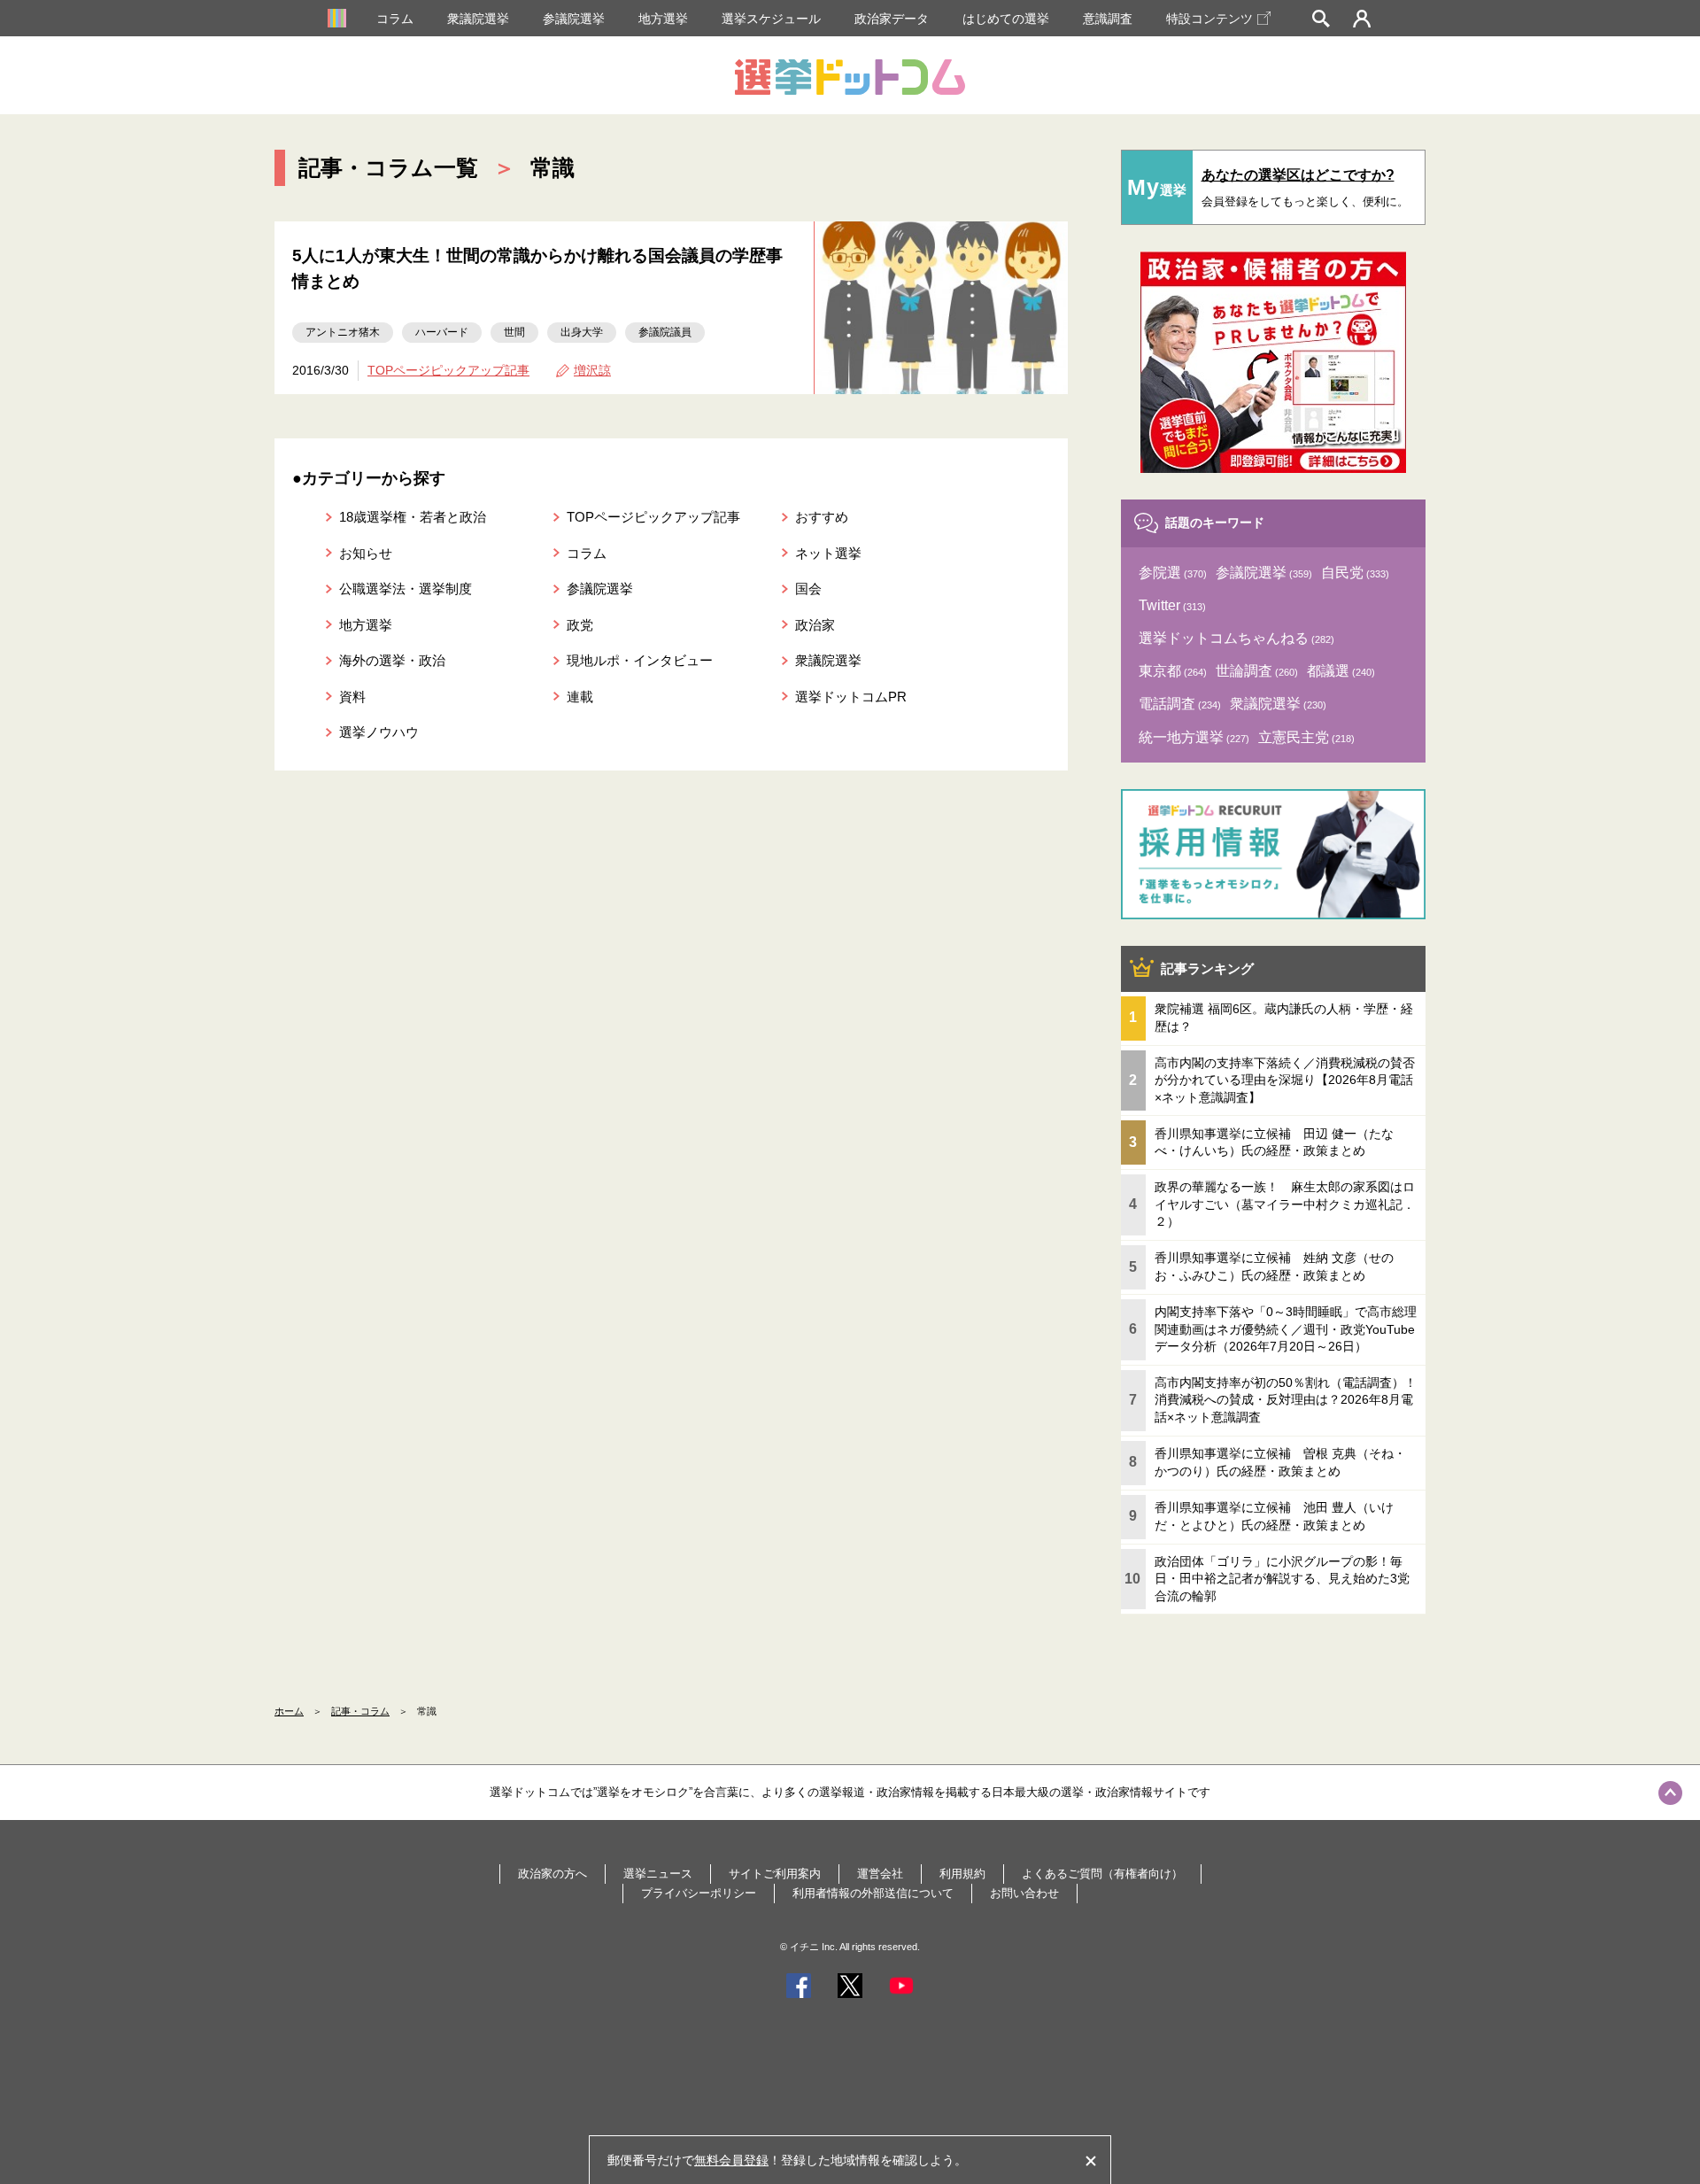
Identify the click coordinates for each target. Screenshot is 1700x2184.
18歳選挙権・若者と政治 (413, 517)
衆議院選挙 (478, 19)
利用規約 (962, 1874)
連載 (580, 697)
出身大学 (582, 332)
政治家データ (892, 19)
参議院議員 (665, 332)
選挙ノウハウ (379, 732)
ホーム (289, 1711)
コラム (395, 19)
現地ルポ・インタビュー (640, 660)
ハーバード (442, 332)
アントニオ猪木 (343, 332)
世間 (514, 332)
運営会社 (880, 1874)
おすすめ (822, 517)
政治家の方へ (552, 1874)
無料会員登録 (731, 2160)
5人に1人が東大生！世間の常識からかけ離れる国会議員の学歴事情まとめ (537, 268)
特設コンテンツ (1209, 19)
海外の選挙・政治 (392, 660)
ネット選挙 (828, 553)
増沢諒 (592, 370)
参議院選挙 (574, 19)
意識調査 (1108, 19)
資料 (352, 697)
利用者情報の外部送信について (873, 1893)
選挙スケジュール (771, 19)
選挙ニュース (658, 1874)
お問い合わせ (1024, 1893)
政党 (580, 625)
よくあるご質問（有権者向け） (1102, 1874)
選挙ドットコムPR (851, 697)
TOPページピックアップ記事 (448, 370)
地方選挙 (663, 19)
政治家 (815, 625)
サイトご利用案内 (775, 1874)
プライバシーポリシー (699, 1893)
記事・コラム (360, 1711)
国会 (808, 589)
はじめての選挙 (1006, 19)
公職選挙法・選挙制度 (406, 589)
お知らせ (366, 553)
